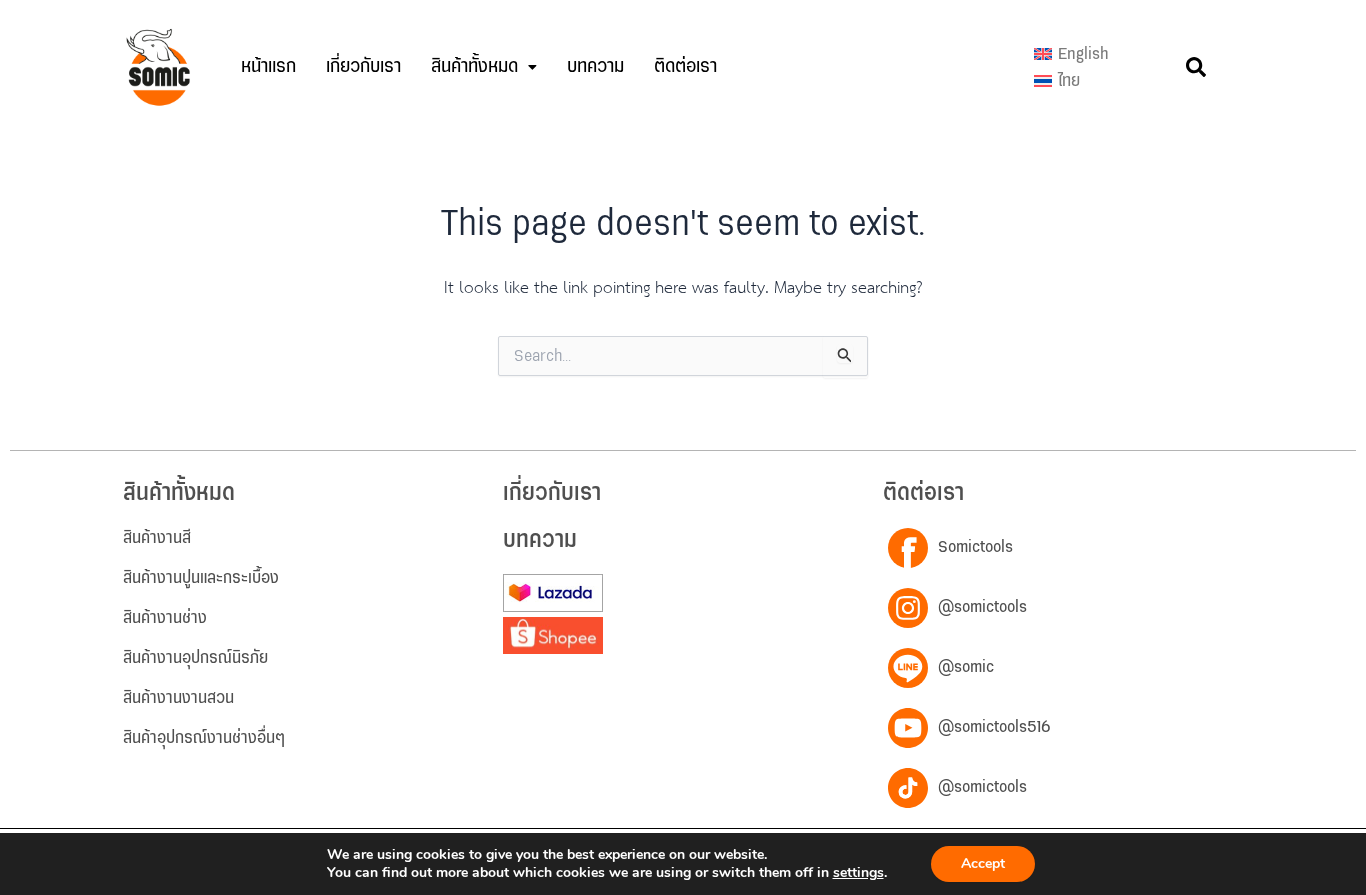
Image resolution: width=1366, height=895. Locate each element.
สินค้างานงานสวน (178, 698)
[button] (484, 67)
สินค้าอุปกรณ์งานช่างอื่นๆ (204, 738)
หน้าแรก (268, 66)
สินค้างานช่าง (165, 618)
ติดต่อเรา (685, 66)
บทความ (595, 66)
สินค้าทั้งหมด (474, 66)
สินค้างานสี (157, 538)
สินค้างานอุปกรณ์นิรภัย (195, 658)
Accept (983, 863)
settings (858, 873)
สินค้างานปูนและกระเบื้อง (201, 578)
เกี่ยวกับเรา (363, 66)
